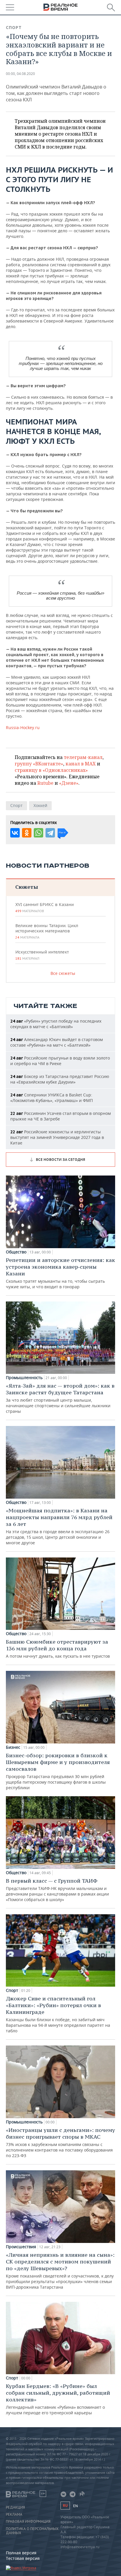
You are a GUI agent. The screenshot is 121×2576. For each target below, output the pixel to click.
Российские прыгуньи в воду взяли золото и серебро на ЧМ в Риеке (60, 1061)
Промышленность (24, 1378)
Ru (65, 2506)
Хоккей (40, 805)
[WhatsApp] (38, 833)
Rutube (45, 783)
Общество (16, 1252)
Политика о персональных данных (32, 2531)
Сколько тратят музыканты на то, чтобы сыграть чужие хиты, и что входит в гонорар (60, 1273)
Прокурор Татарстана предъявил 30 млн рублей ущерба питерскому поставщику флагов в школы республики (58, 1771)
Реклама (14, 2514)
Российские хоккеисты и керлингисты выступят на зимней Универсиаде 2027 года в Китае (57, 1137)
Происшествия (21, 2247)
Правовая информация (28, 2522)
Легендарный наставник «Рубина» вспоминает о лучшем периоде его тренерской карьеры (58, 2399)
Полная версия (21, 2553)
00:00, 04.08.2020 (20, 74)
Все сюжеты (63, 973)
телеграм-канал (83, 757)
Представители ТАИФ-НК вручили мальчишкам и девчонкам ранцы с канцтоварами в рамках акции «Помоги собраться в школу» (57, 1890)
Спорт (14, 28)
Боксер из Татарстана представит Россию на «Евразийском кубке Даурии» (60, 1079)
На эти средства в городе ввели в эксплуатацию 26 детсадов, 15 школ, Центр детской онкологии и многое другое (59, 1526)
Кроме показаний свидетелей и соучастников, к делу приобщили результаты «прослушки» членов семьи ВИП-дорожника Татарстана (60, 2271)
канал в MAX (81, 764)
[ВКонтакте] (15, 833)
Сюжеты (27, 887)
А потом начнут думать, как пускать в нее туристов (58, 1649)
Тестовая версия (23, 2558)
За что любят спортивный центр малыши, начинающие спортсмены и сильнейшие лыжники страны (60, 1398)
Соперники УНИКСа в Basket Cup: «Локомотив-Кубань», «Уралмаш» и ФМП (52, 1098)
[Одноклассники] (27, 833)
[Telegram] (50, 833)
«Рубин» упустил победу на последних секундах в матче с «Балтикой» (56, 1024)
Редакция (15, 2507)
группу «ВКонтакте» (39, 764)
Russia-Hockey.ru (23, 727)
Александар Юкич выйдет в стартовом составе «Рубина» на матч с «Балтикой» (57, 1042)
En (75, 2506)
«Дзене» (69, 783)
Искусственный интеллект (42, 955)
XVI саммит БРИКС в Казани (44, 907)
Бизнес (13, 1747)
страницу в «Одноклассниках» (51, 770)
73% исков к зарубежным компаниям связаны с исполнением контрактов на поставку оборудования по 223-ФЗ (60, 2142)
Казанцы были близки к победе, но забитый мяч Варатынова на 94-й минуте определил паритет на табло (58, 2014)
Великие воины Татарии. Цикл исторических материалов (47, 931)
